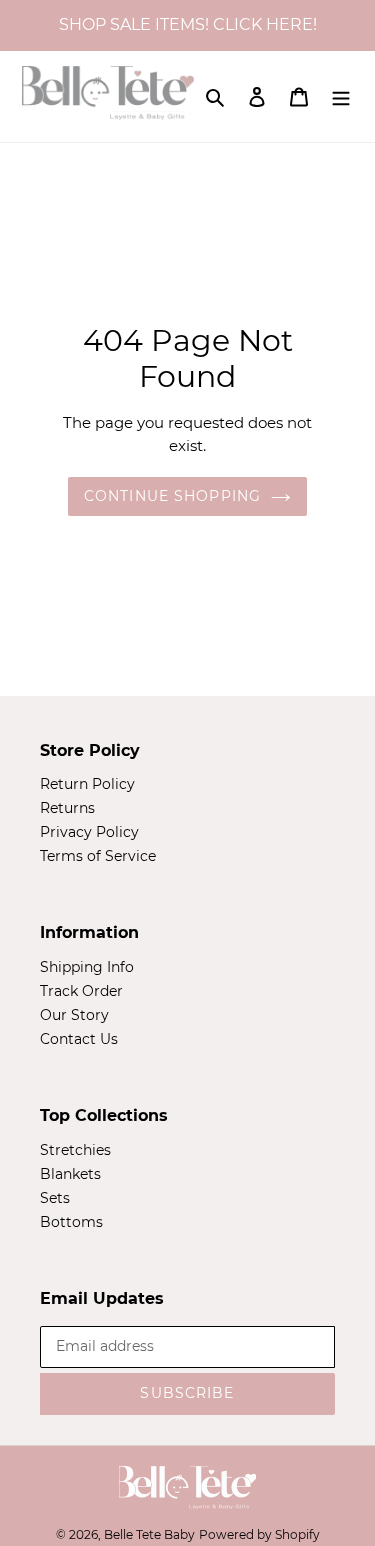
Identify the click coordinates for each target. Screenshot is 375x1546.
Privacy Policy (89, 832)
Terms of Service (98, 856)
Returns (67, 808)
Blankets (70, 1174)
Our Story (74, 1015)
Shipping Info (87, 967)
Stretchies (75, 1150)
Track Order (81, 991)
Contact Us (79, 1039)
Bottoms (71, 1222)
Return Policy (87, 784)
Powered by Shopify (259, 1534)
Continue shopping (172, 496)
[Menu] (341, 96)
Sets (55, 1198)
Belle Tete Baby (149, 1534)
